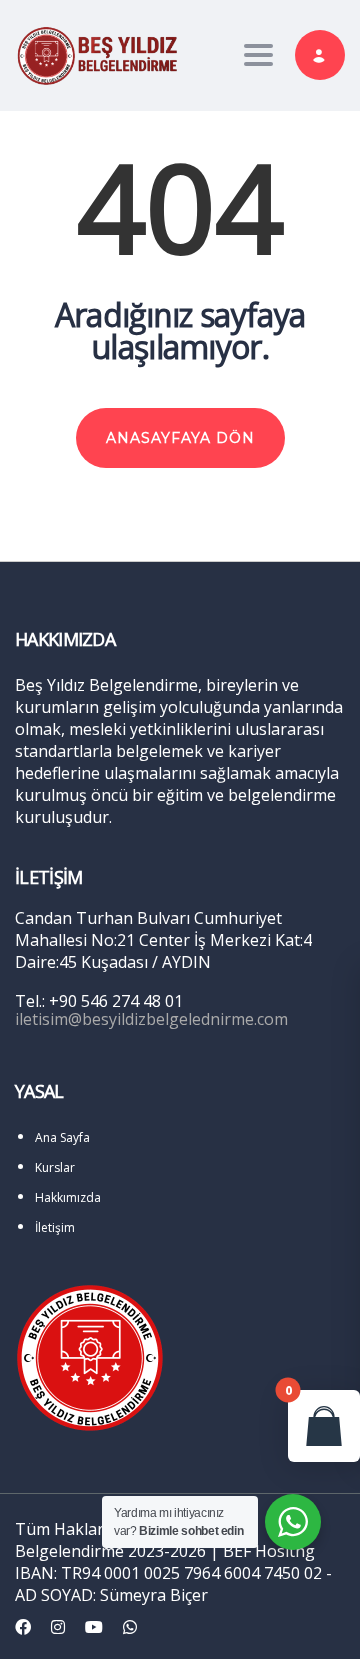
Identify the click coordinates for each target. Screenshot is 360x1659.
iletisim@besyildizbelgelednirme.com (151, 1019)
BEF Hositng (269, 1551)
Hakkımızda (68, 1197)
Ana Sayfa (62, 1137)
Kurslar (55, 1167)
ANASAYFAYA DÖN (180, 438)
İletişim (55, 1227)
